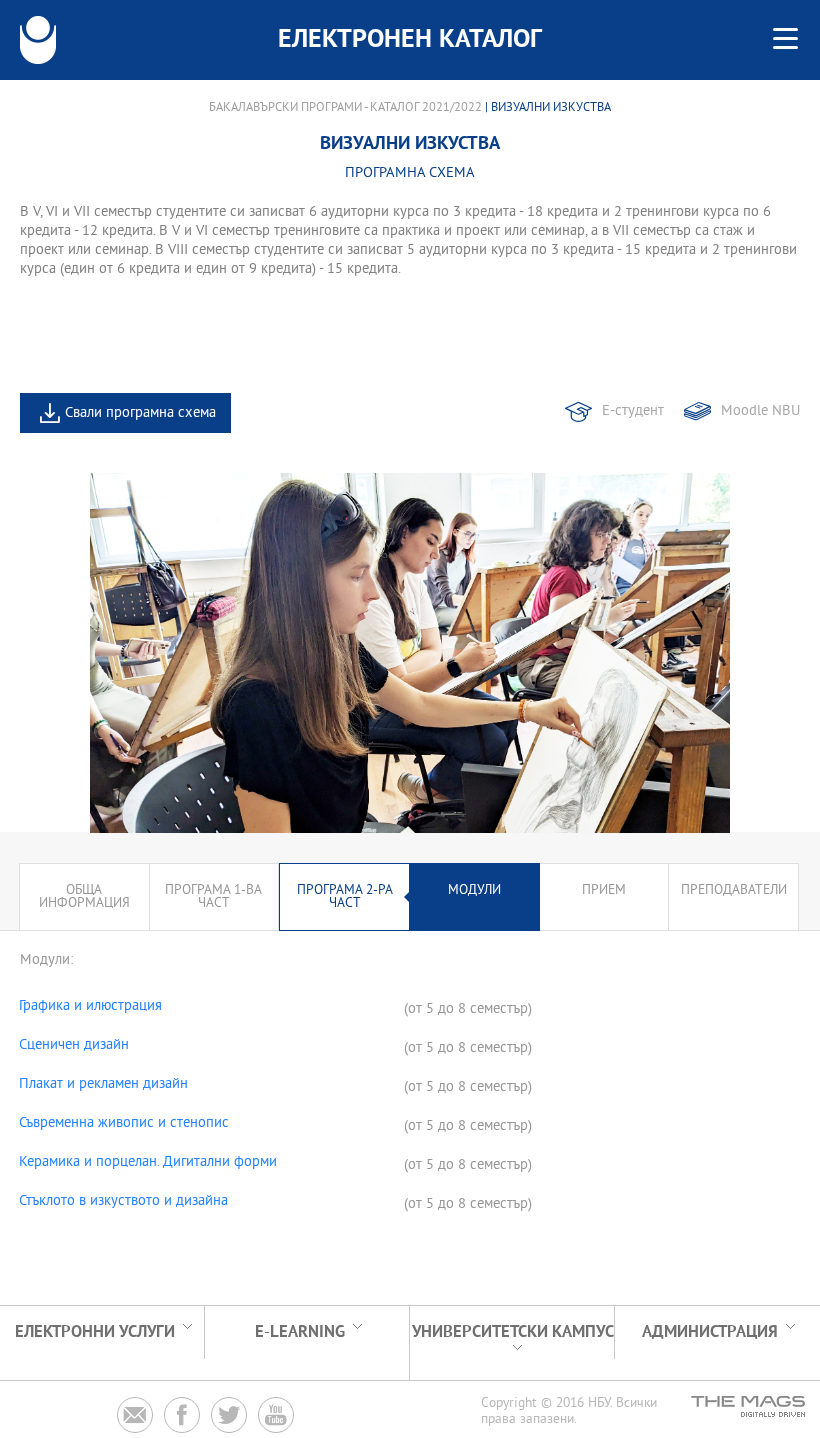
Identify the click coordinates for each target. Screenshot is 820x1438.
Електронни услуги (95, 1332)
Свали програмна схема (140, 413)
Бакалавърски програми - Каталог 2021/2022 (345, 108)
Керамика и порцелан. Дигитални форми (148, 1163)
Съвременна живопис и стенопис (124, 1124)
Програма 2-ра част (345, 897)
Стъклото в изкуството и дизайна (123, 1202)
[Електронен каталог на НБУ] (38, 40)
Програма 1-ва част (213, 897)
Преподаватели (734, 890)
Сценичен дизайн (74, 1046)
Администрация (710, 1332)
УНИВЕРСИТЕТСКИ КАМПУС (513, 1332)
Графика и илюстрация (90, 1007)
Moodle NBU (760, 411)
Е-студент (633, 411)
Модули (474, 890)
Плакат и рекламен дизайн (103, 1085)
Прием (604, 890)
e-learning (300, 1332)
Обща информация (84, 897)
